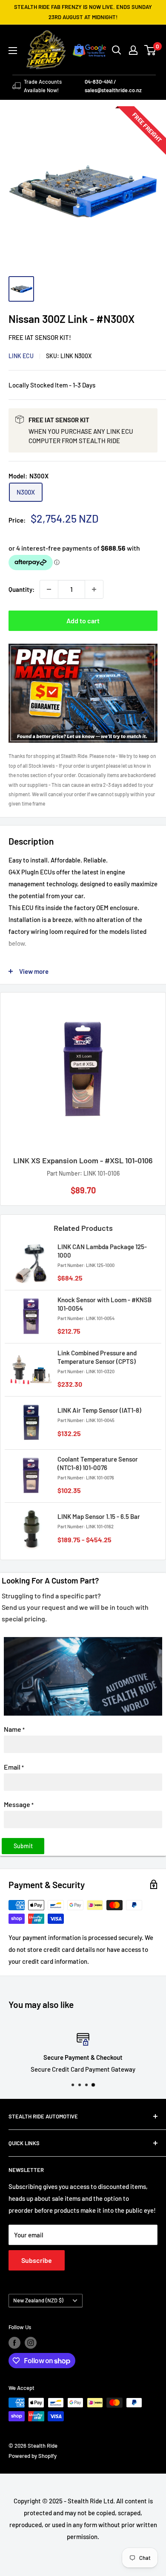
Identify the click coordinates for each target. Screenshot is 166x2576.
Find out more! (83, 1359)
